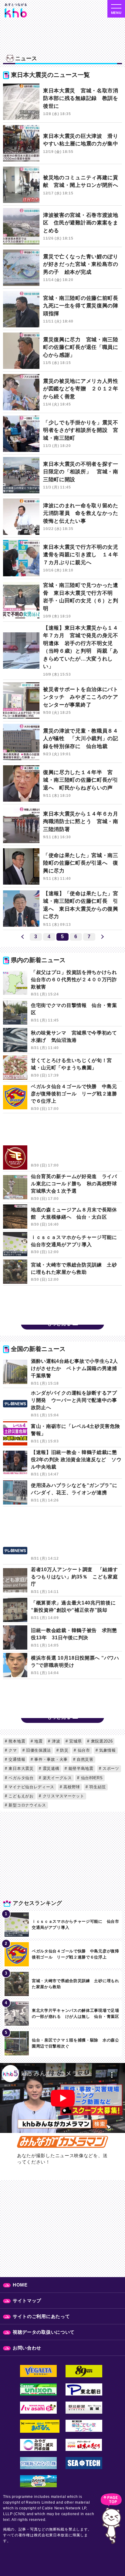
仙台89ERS (91, 1778)
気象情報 (107, 1750)
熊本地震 (16, 1741)
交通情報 (16, 1759)
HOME (20, 2285)
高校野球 (71, 1787)
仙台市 (83, 1750)
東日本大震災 (20, 1768)
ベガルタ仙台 (20, 1778)
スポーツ (110, 1768)
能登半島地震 (80, 1768)
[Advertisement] (62, 1138)
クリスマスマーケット (63, 1796)
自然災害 (84, 1759)
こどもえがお (20, 1796)
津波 (55, 1741)
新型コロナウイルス (27, 1805)
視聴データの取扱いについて (44, 2332)
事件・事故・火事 (50, 1759)
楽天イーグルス (57, 1778)
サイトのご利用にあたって (41, 2316)
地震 (38, 1741)
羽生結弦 (97, 1787)
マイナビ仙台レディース (31, 1787)
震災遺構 (50, 1768)
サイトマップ (27, 2301)
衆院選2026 (101, 1741)
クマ (12, 1750)
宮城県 (75, 1741)
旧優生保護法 (38, 1750)
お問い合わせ (27, 2348)
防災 (64, 1750)
